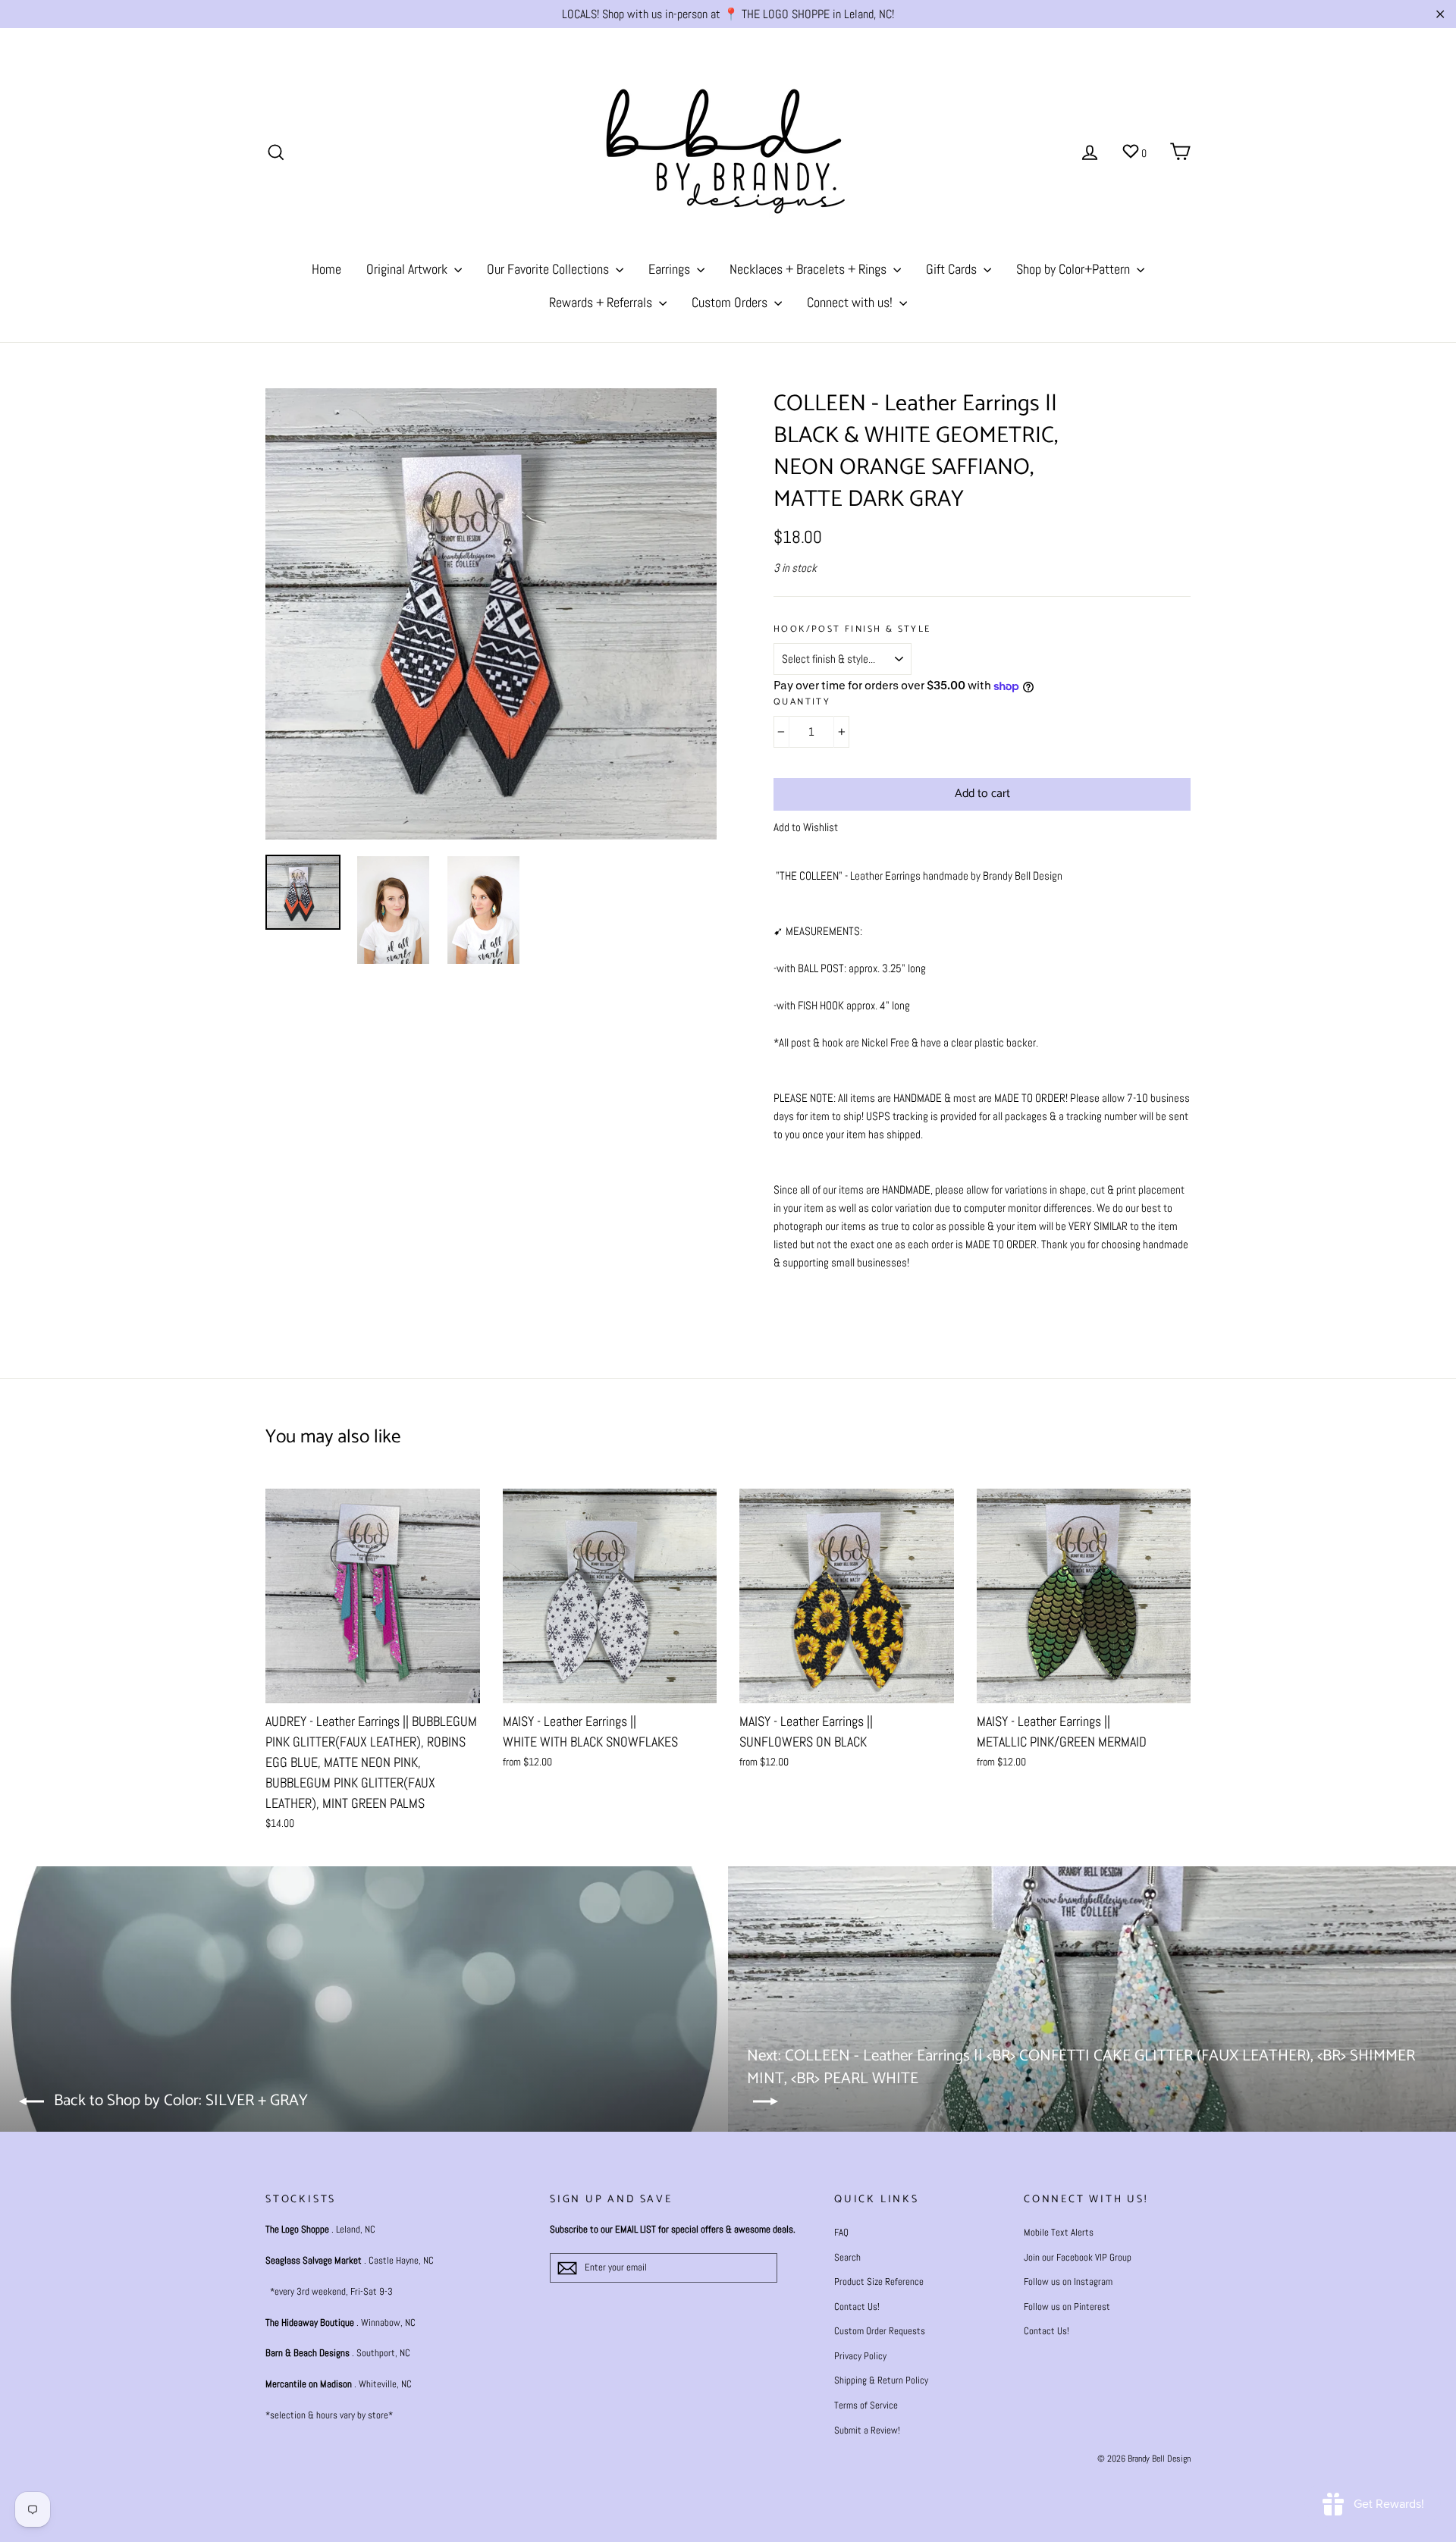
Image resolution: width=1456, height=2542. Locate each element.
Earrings (671, 269)
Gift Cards (953, 269)
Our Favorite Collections (549, 269)
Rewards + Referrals (602, 302)
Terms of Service (866, 2405)
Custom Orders (731, 302)
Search (847, 2257)
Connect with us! (851, 302)
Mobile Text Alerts (1059, 2232)
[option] (491, 614)
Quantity (802, 703)
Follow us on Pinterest (1067, 2307)
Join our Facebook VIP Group (1078, 2257)
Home (326, 269)
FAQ (841, 2232)
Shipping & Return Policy (881, 2380)
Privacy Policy (860, 2356)
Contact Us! (857, 2307)
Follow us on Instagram (1068, 2282)
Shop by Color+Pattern (1075, 269)
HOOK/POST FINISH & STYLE (852, 630)
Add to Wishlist (806, 827)
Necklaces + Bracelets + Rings (810, 269)
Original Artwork (408, 269)
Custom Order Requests (880, 2331)
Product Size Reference (879, 2282)
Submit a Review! (867, 2430)
